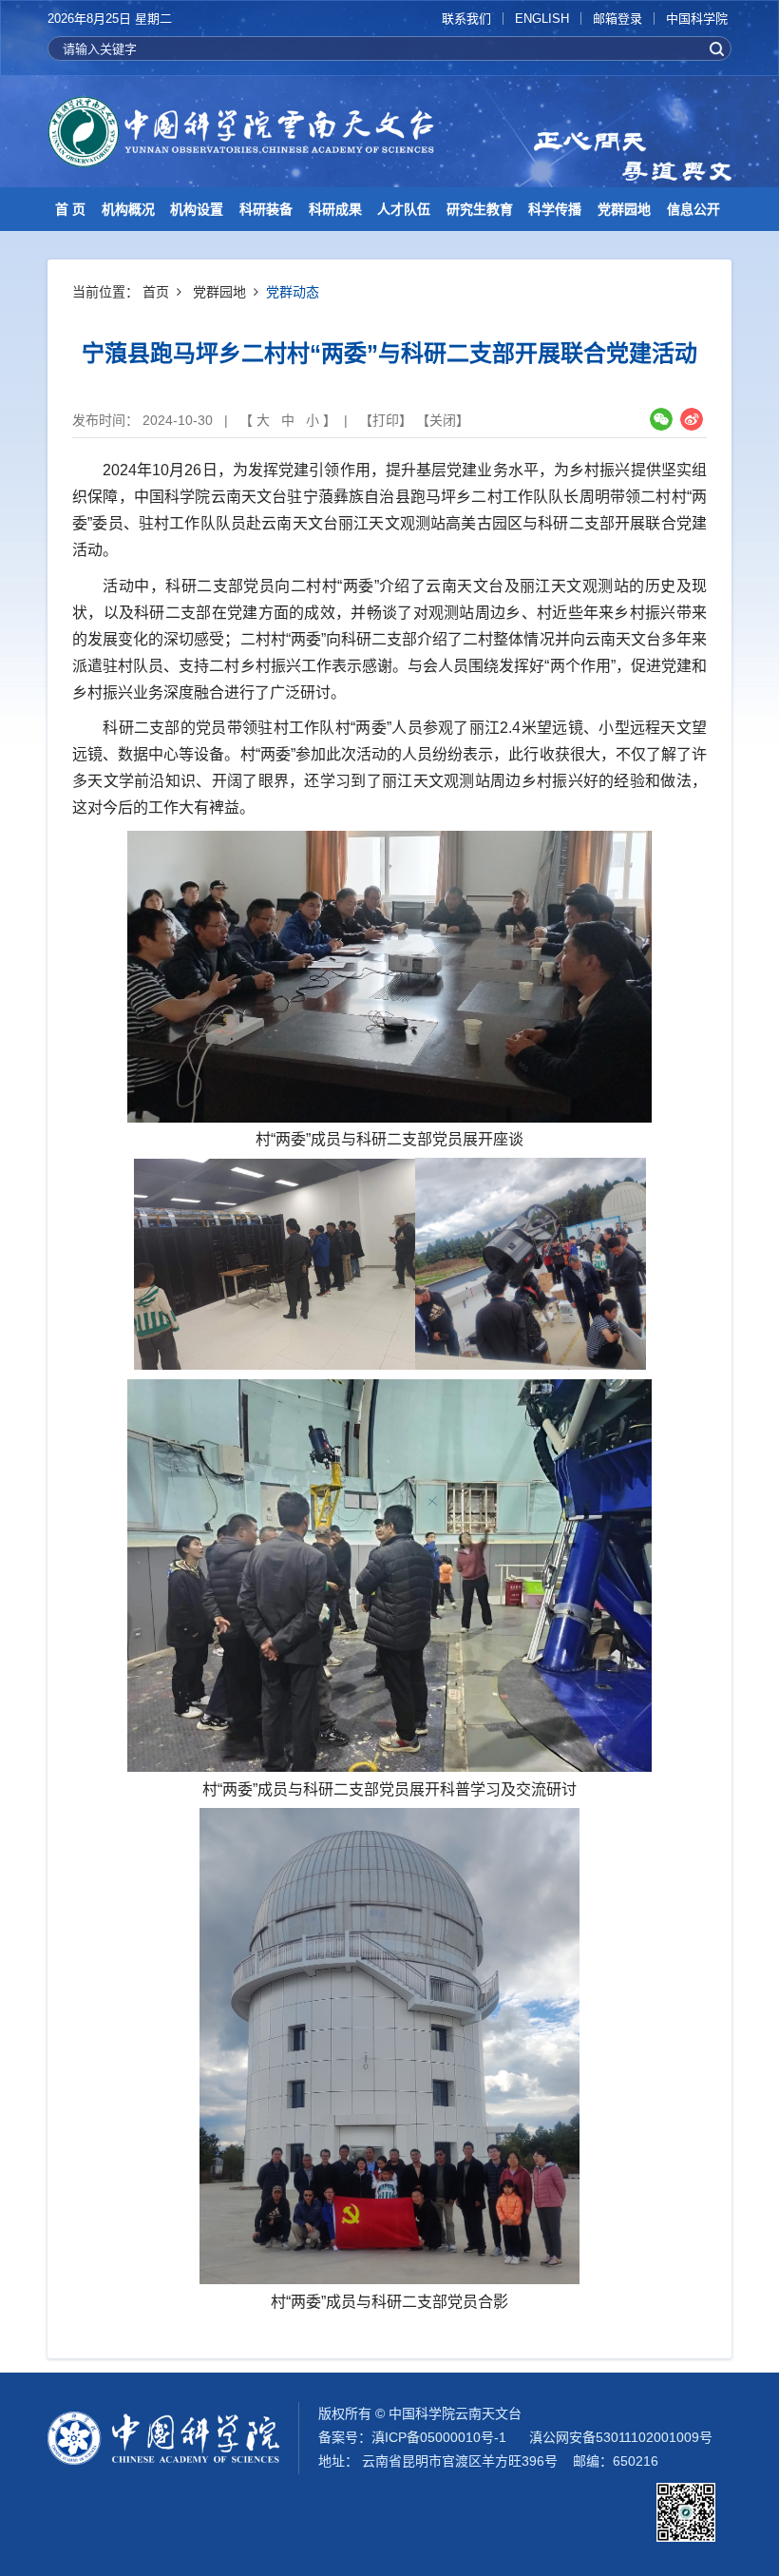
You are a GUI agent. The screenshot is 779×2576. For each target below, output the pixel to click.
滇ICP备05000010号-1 (439, 2437)
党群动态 (293, 292)
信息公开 (693, 209)
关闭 (443, 420)
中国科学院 (697, 19)
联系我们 (466, 19)
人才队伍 (404, 209)
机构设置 (197, 209)
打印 (386, 420)
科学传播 (555, 209)
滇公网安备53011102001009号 (621, 2437)
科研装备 (266, 209)
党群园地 (624, 209)
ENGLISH (542, 19)
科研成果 (335, 209)
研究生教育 (480, 209)
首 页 (70, 209)
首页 (156, 292)
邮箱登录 (617, 19)
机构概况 (128, 209)
